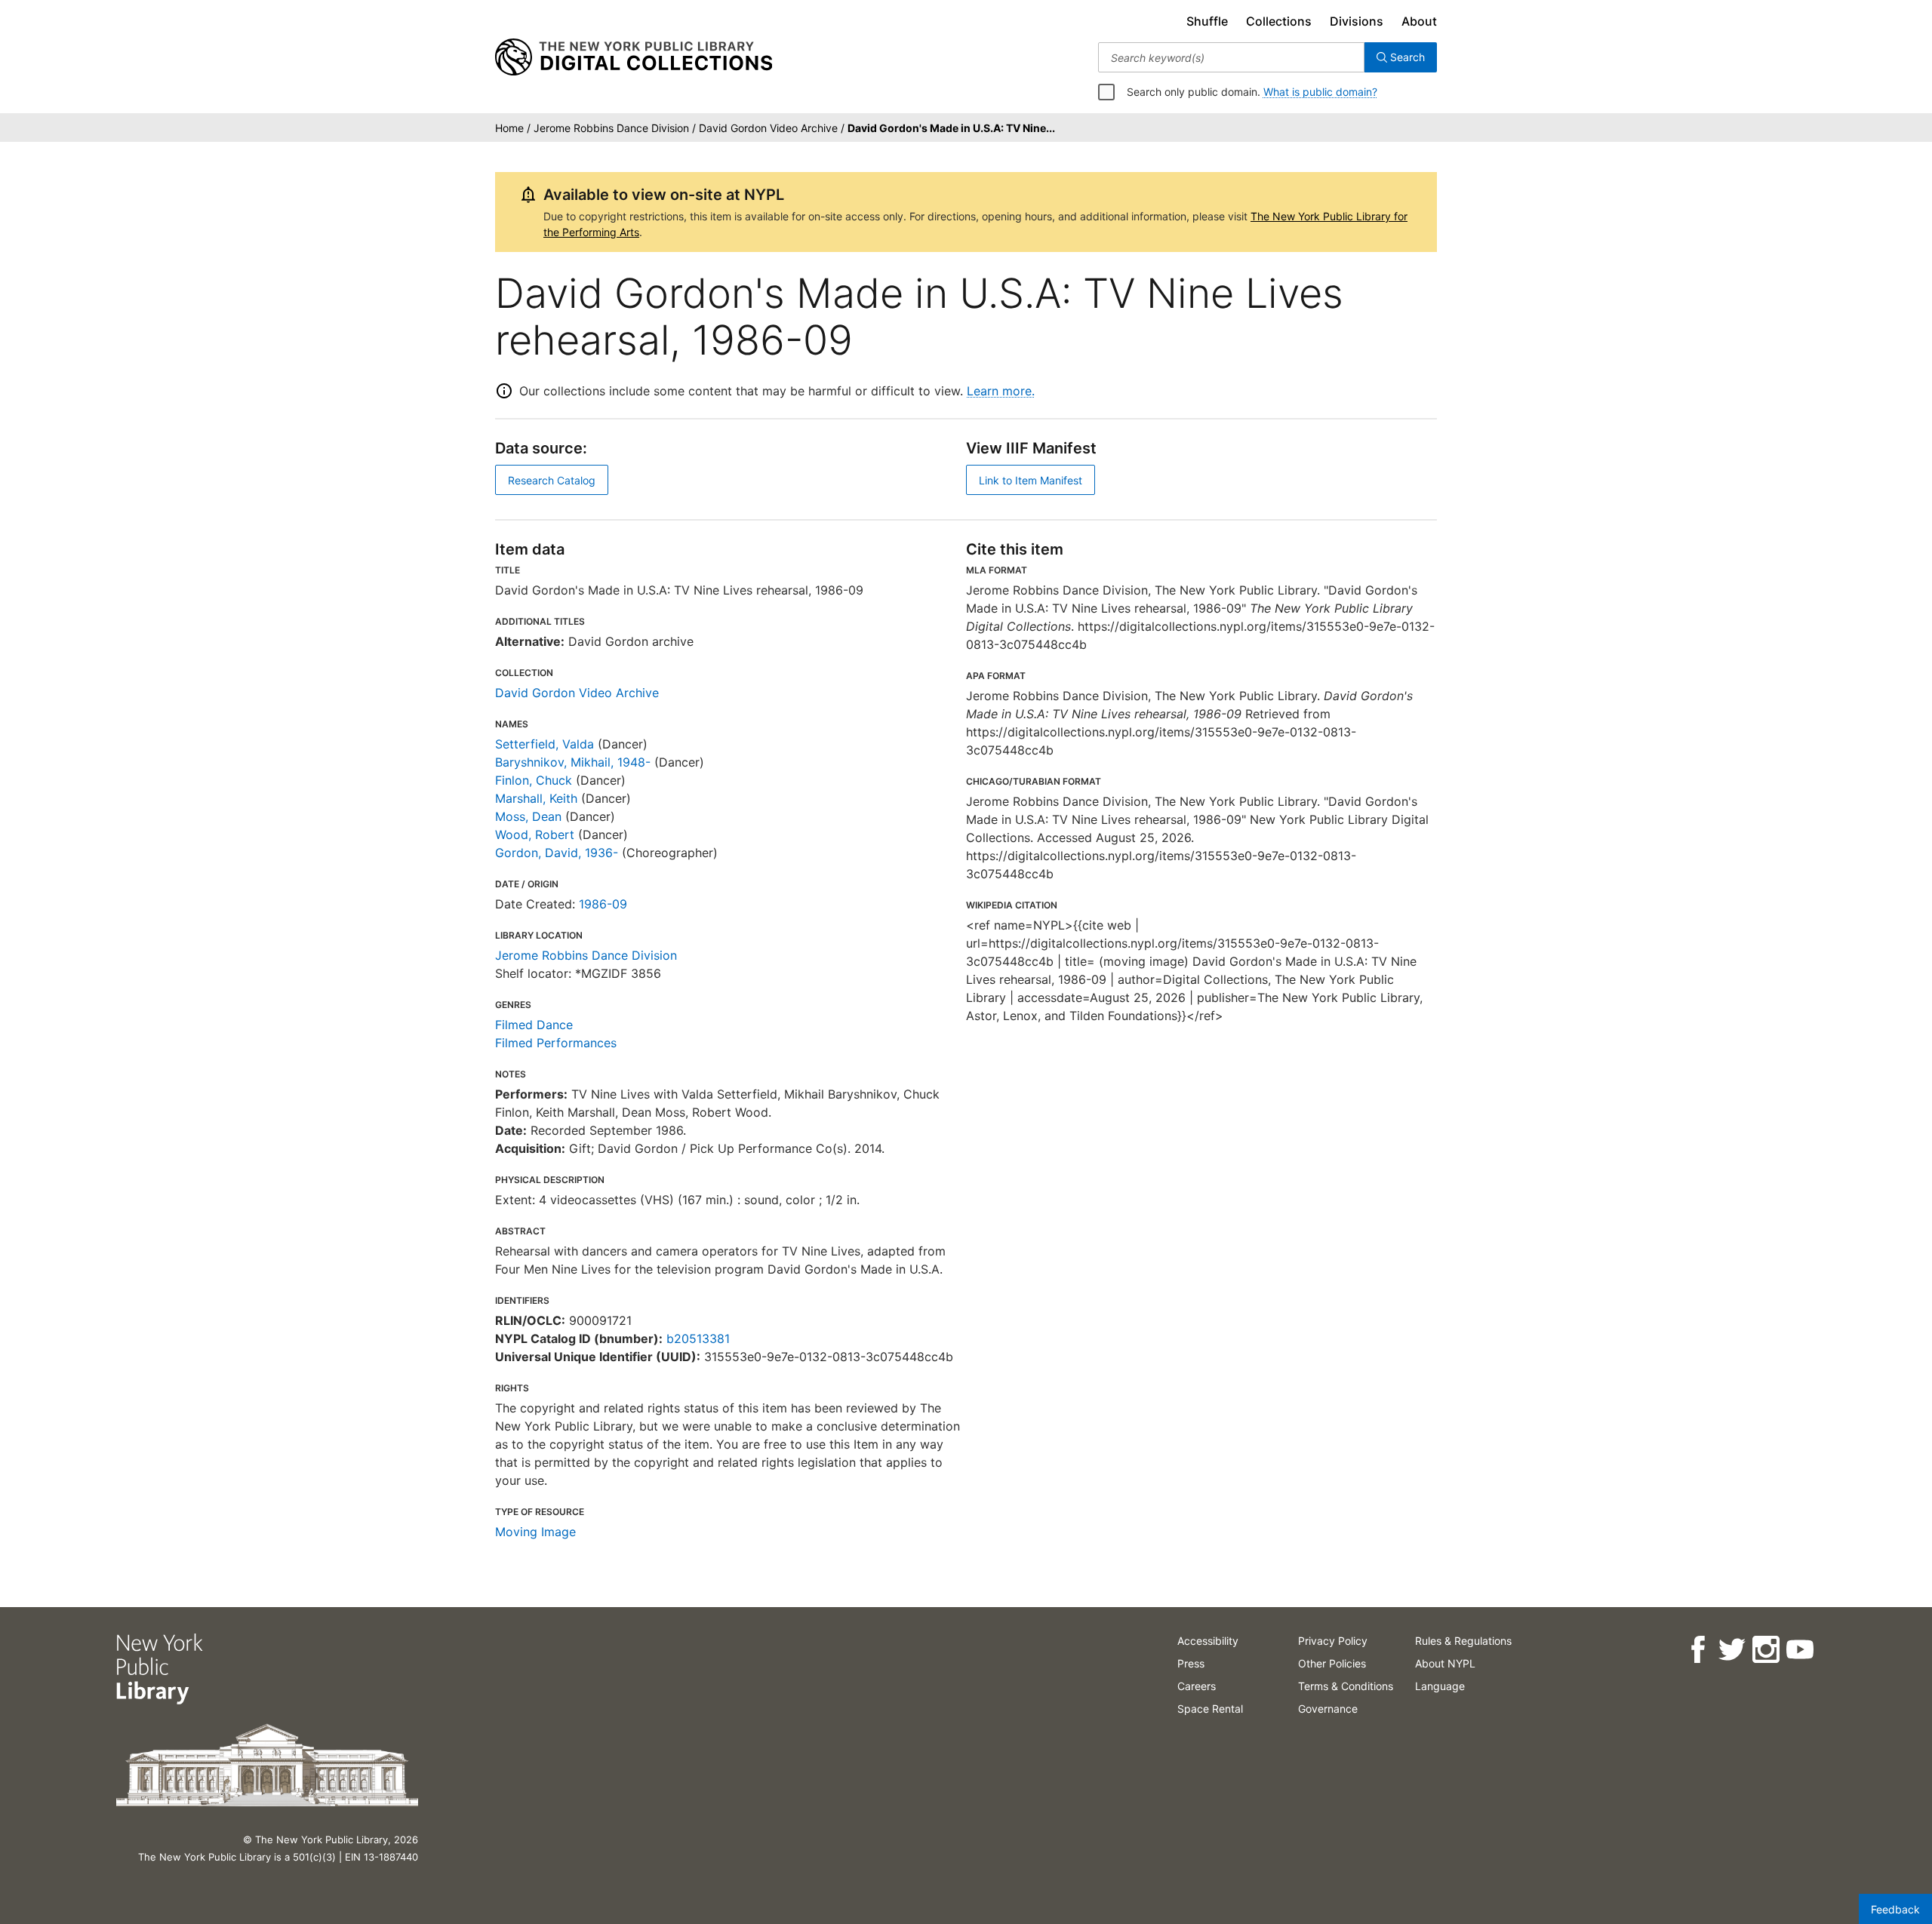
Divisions (1357, 21)
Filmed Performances (556, 1043)
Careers (1197, 1686)
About (1419, 21)
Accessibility (1208, 1641)
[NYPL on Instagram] (1766, 1650)
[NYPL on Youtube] (1800, 1650)
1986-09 (603, 904)
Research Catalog (552, 480)
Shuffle (1207, 21)
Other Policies (1332, 1663)
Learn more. (1001, 391)
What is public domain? (1320, 92)
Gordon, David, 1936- (557, 853)
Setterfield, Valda (545, 744)
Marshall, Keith (536, 798)
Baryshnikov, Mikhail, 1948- (573, 762)
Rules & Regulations (1463, 1641)
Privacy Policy (1333, 1641)
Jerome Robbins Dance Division (586, 955)
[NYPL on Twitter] (1732, 1650)
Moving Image (535, 1532)
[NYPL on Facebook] (1698, 1650)
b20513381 (698, 1339)
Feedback (1895, 1909)
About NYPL (1445, 1663)
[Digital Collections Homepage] (634, 57)
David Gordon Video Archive (577, 693)
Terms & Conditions (1346, 1686)
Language (1440, 1686)
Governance (1328, 1709)
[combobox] (1231, 57)
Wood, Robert (535, 834)
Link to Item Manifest (1031, 480)
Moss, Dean (528, 816)
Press (1191, 1663)
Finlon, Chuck (534, 780)
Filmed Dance (534, 1025)
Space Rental (1210, 1709)
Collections (1279, 21)
